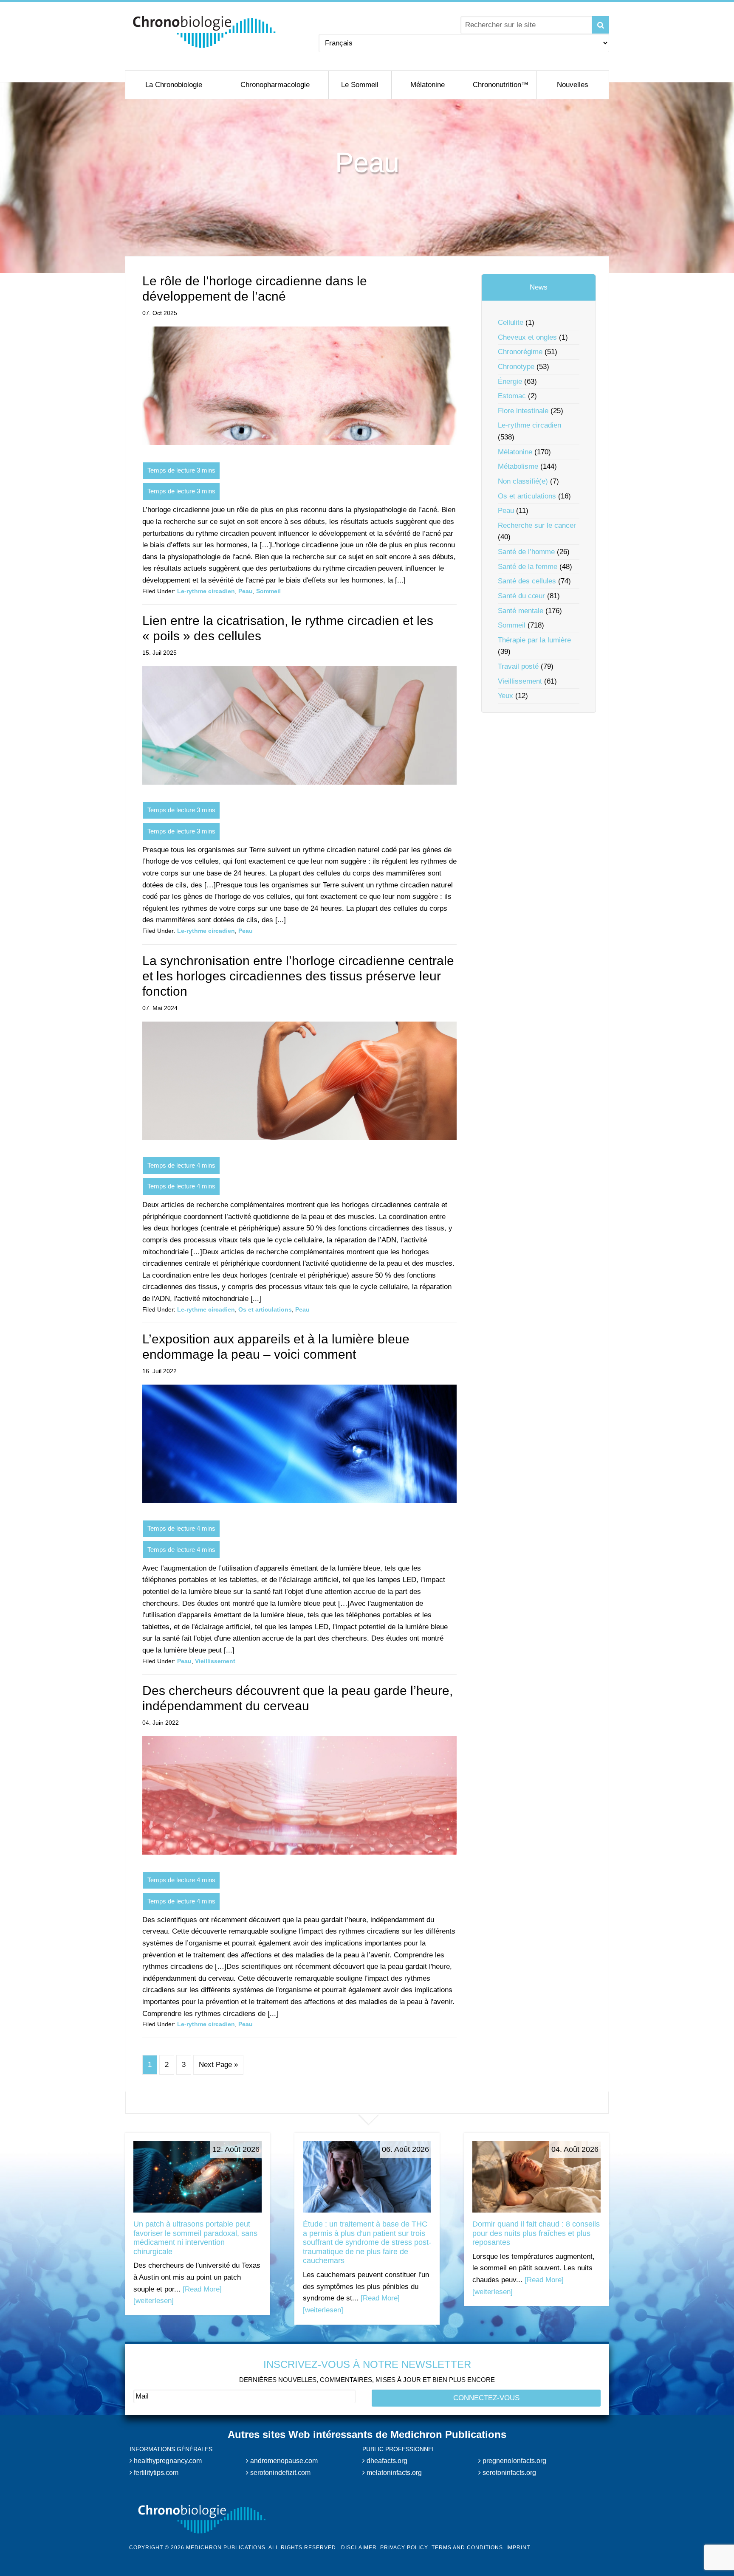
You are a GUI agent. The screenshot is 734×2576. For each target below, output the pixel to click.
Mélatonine (515, 452)
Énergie (510, 381)
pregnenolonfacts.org (514, 2461)
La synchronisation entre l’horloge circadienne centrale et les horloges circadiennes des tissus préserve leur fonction (298, 976)
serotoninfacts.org (508, 2472)
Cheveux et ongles (527, 337)
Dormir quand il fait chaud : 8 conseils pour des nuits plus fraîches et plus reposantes (536, 2233)
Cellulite (511, 322)
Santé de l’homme (526, 552)
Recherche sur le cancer (537, 525)
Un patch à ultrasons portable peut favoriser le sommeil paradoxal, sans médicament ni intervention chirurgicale (195, 2238)
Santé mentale (521, 611)
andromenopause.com (283, 2461)
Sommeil (268, 591)
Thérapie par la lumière (534, 640)
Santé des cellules (527, 581)
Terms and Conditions (467, 2548)
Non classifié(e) (523, 481)
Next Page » (218, 2065)
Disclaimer (359, 2548)
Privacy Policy (404, 2548)
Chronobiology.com (205, 32)
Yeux (505, 696)
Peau (246, 591)
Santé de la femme (528, 567)
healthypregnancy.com (167, 2461)
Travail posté (518, 666)
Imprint (518, 2548)
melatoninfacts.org (393, 2472)
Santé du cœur (521, 596)
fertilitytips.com (155, 2472)
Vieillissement (215, 1661)
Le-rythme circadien (206, 591)
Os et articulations (265, 1309)
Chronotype (516, 367)
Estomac (512, 396)
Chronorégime (520, 352)
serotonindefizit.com (279, 2472)
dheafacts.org (386, 2461)
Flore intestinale (523, 411)
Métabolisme (518, 466)
